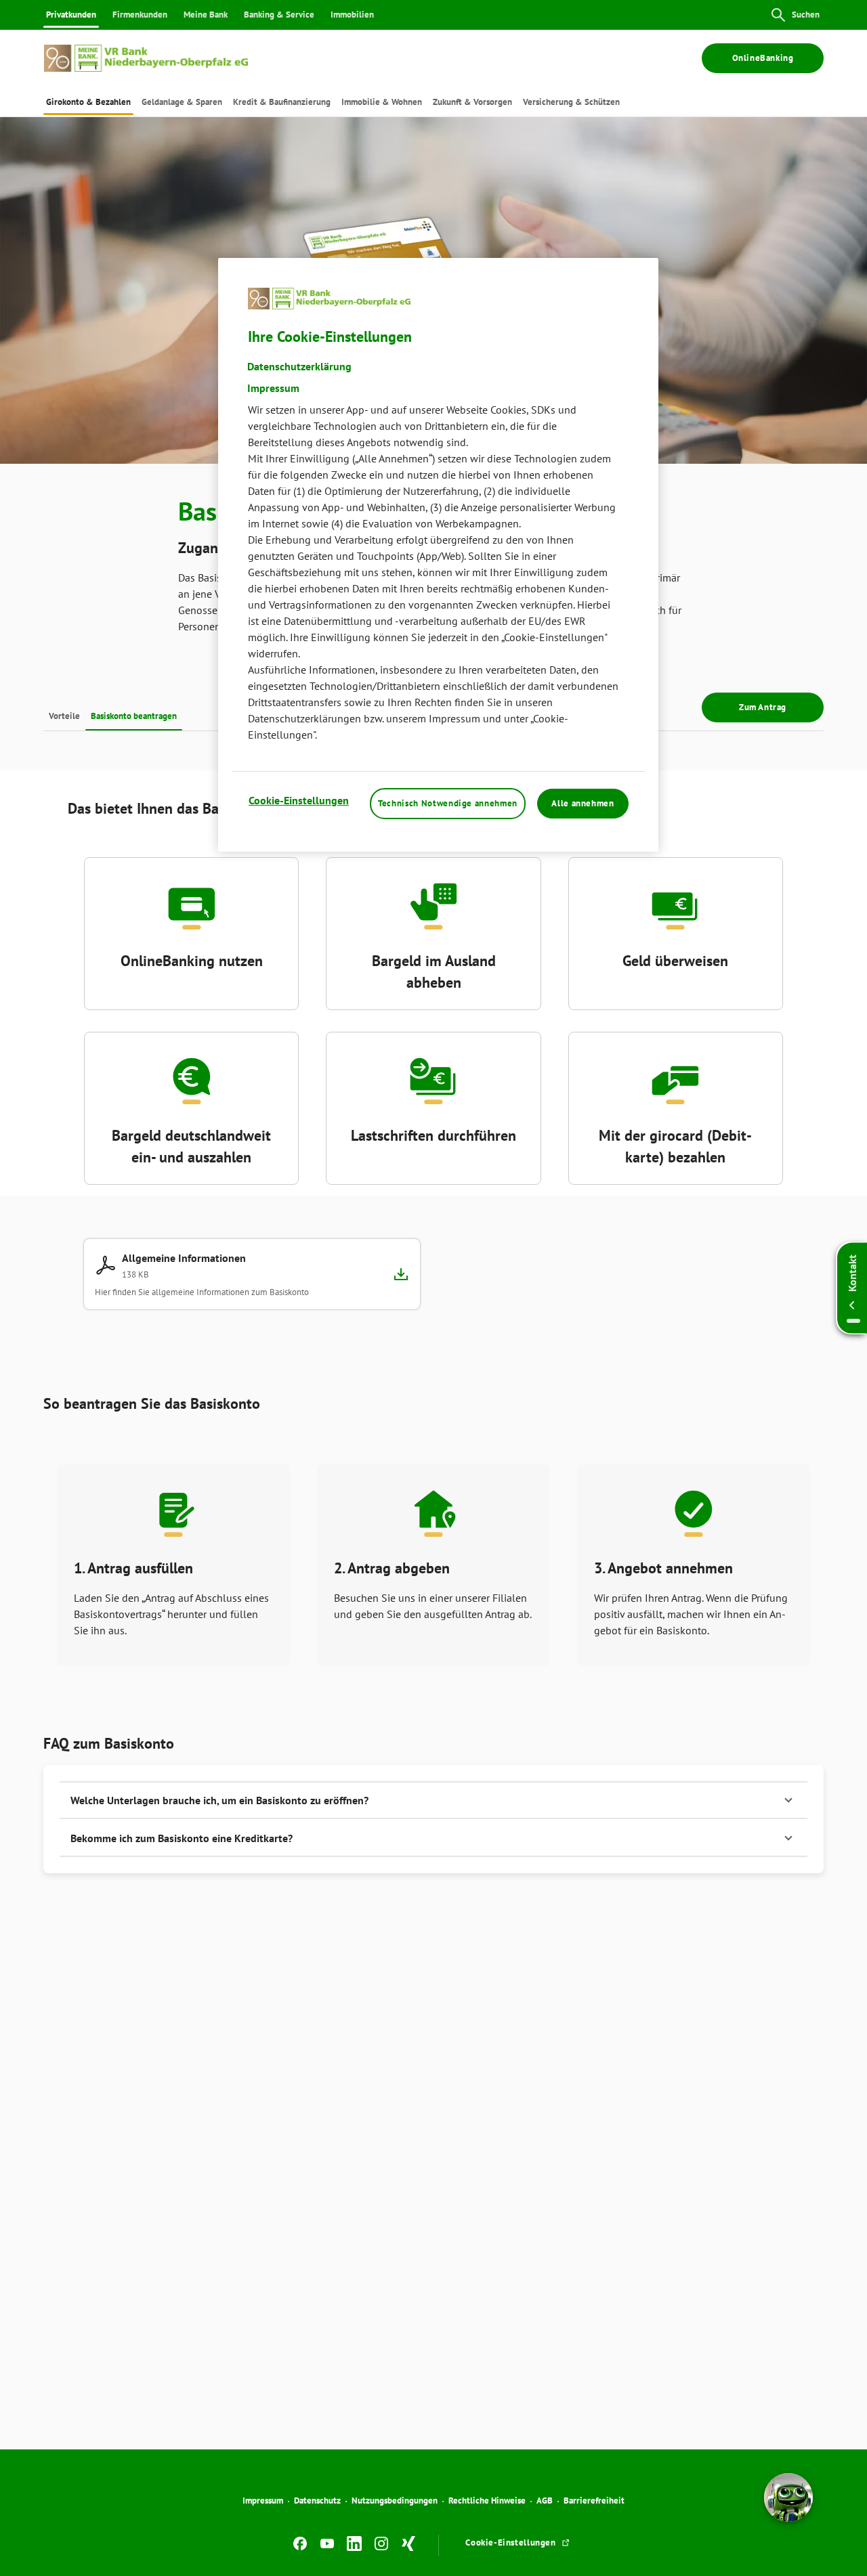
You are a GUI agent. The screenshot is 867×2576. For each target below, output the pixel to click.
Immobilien (352, 15)
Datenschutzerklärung (299, 366)
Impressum (263, 2501)
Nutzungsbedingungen (395, 2501)
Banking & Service (279, 15)
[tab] (88, 102)
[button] (433, 1800)
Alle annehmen (583, 803)
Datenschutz (317, 2501)
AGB (545, 2501)
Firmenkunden (140, 15)
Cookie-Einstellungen (299, 800)
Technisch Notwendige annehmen (448, 803)
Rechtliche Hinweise (487, 2501)
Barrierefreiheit (594, 2501)
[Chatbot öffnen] (788, 2497)
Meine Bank (206, 15)
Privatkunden (71, 15)
